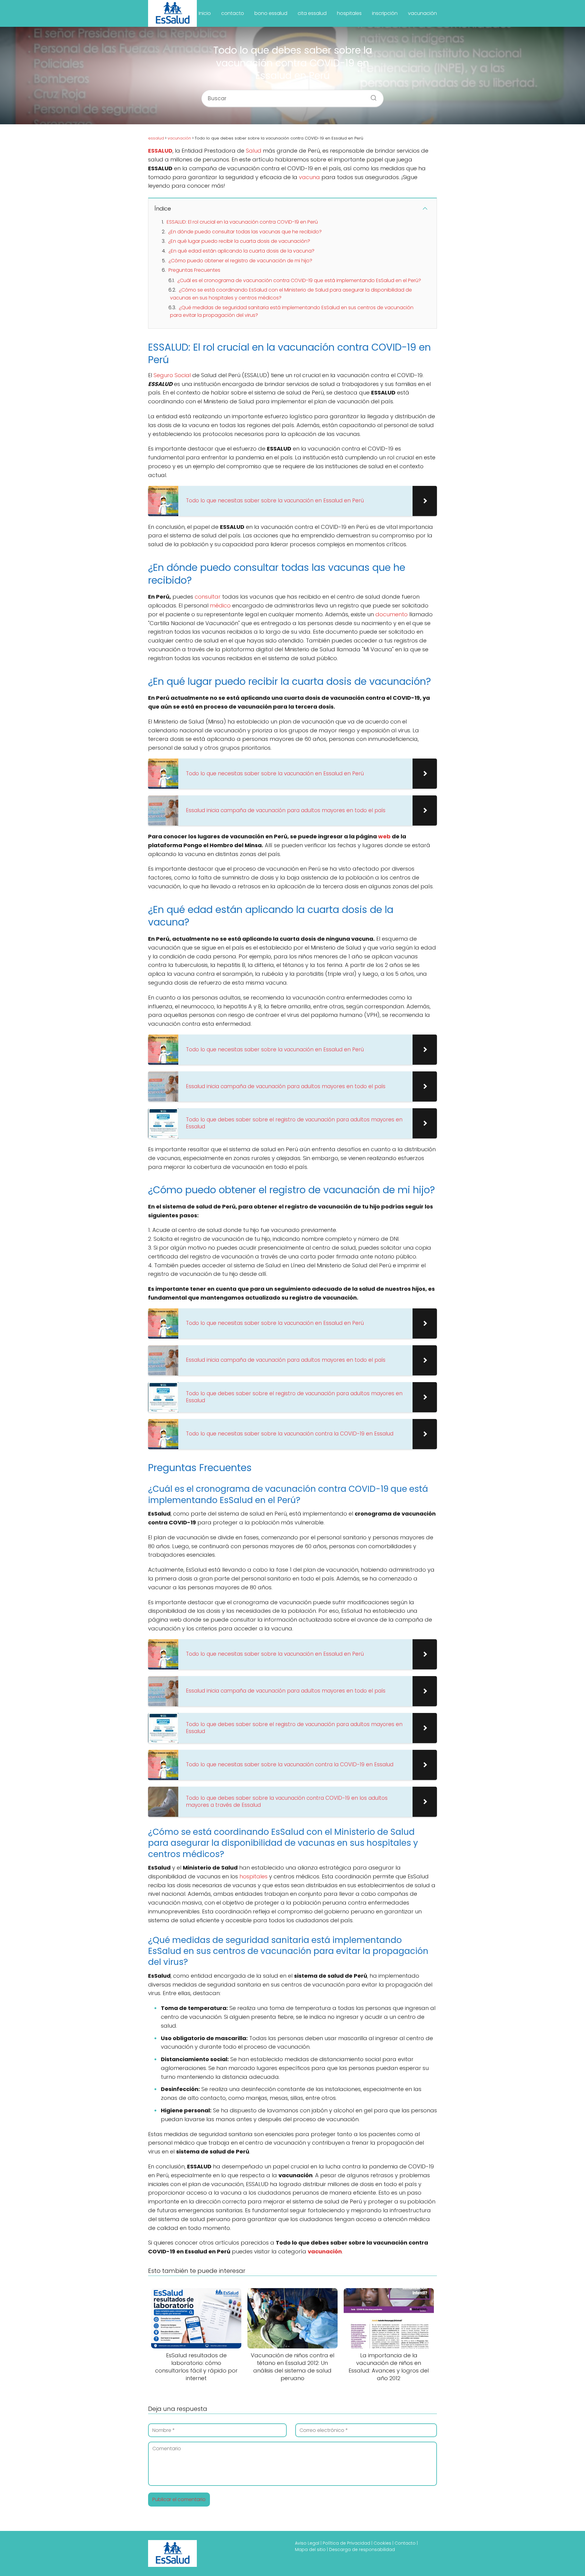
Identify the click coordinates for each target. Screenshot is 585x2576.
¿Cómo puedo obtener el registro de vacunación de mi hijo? (240, 261)
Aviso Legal (307, 2543)
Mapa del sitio (310, 2549)
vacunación (422, 13)
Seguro (163, 375)
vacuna (309, 177)
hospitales (349, 13)
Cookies (382, 2543)
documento (392, 614)
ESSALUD (160, 151)
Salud (254, 151)
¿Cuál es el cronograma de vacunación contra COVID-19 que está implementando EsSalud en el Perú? (299, 280)
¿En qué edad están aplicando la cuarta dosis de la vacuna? (241, 251)
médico (220, 605)
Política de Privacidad (346, 2543)
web (384, 836)
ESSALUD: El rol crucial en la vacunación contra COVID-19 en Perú (242, 222)
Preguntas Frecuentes (194, 270)
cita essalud (312, 13)
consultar (208, 597)
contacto (233, 13)
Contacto (405, 2543)
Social (183, 375)
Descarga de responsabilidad (362, 2549)
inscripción (385, 13)
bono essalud (271, 13)
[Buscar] (371, 96)
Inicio (205, 13)
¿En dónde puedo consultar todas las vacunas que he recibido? (245, 232)
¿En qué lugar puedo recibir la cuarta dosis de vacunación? (239, 241)
